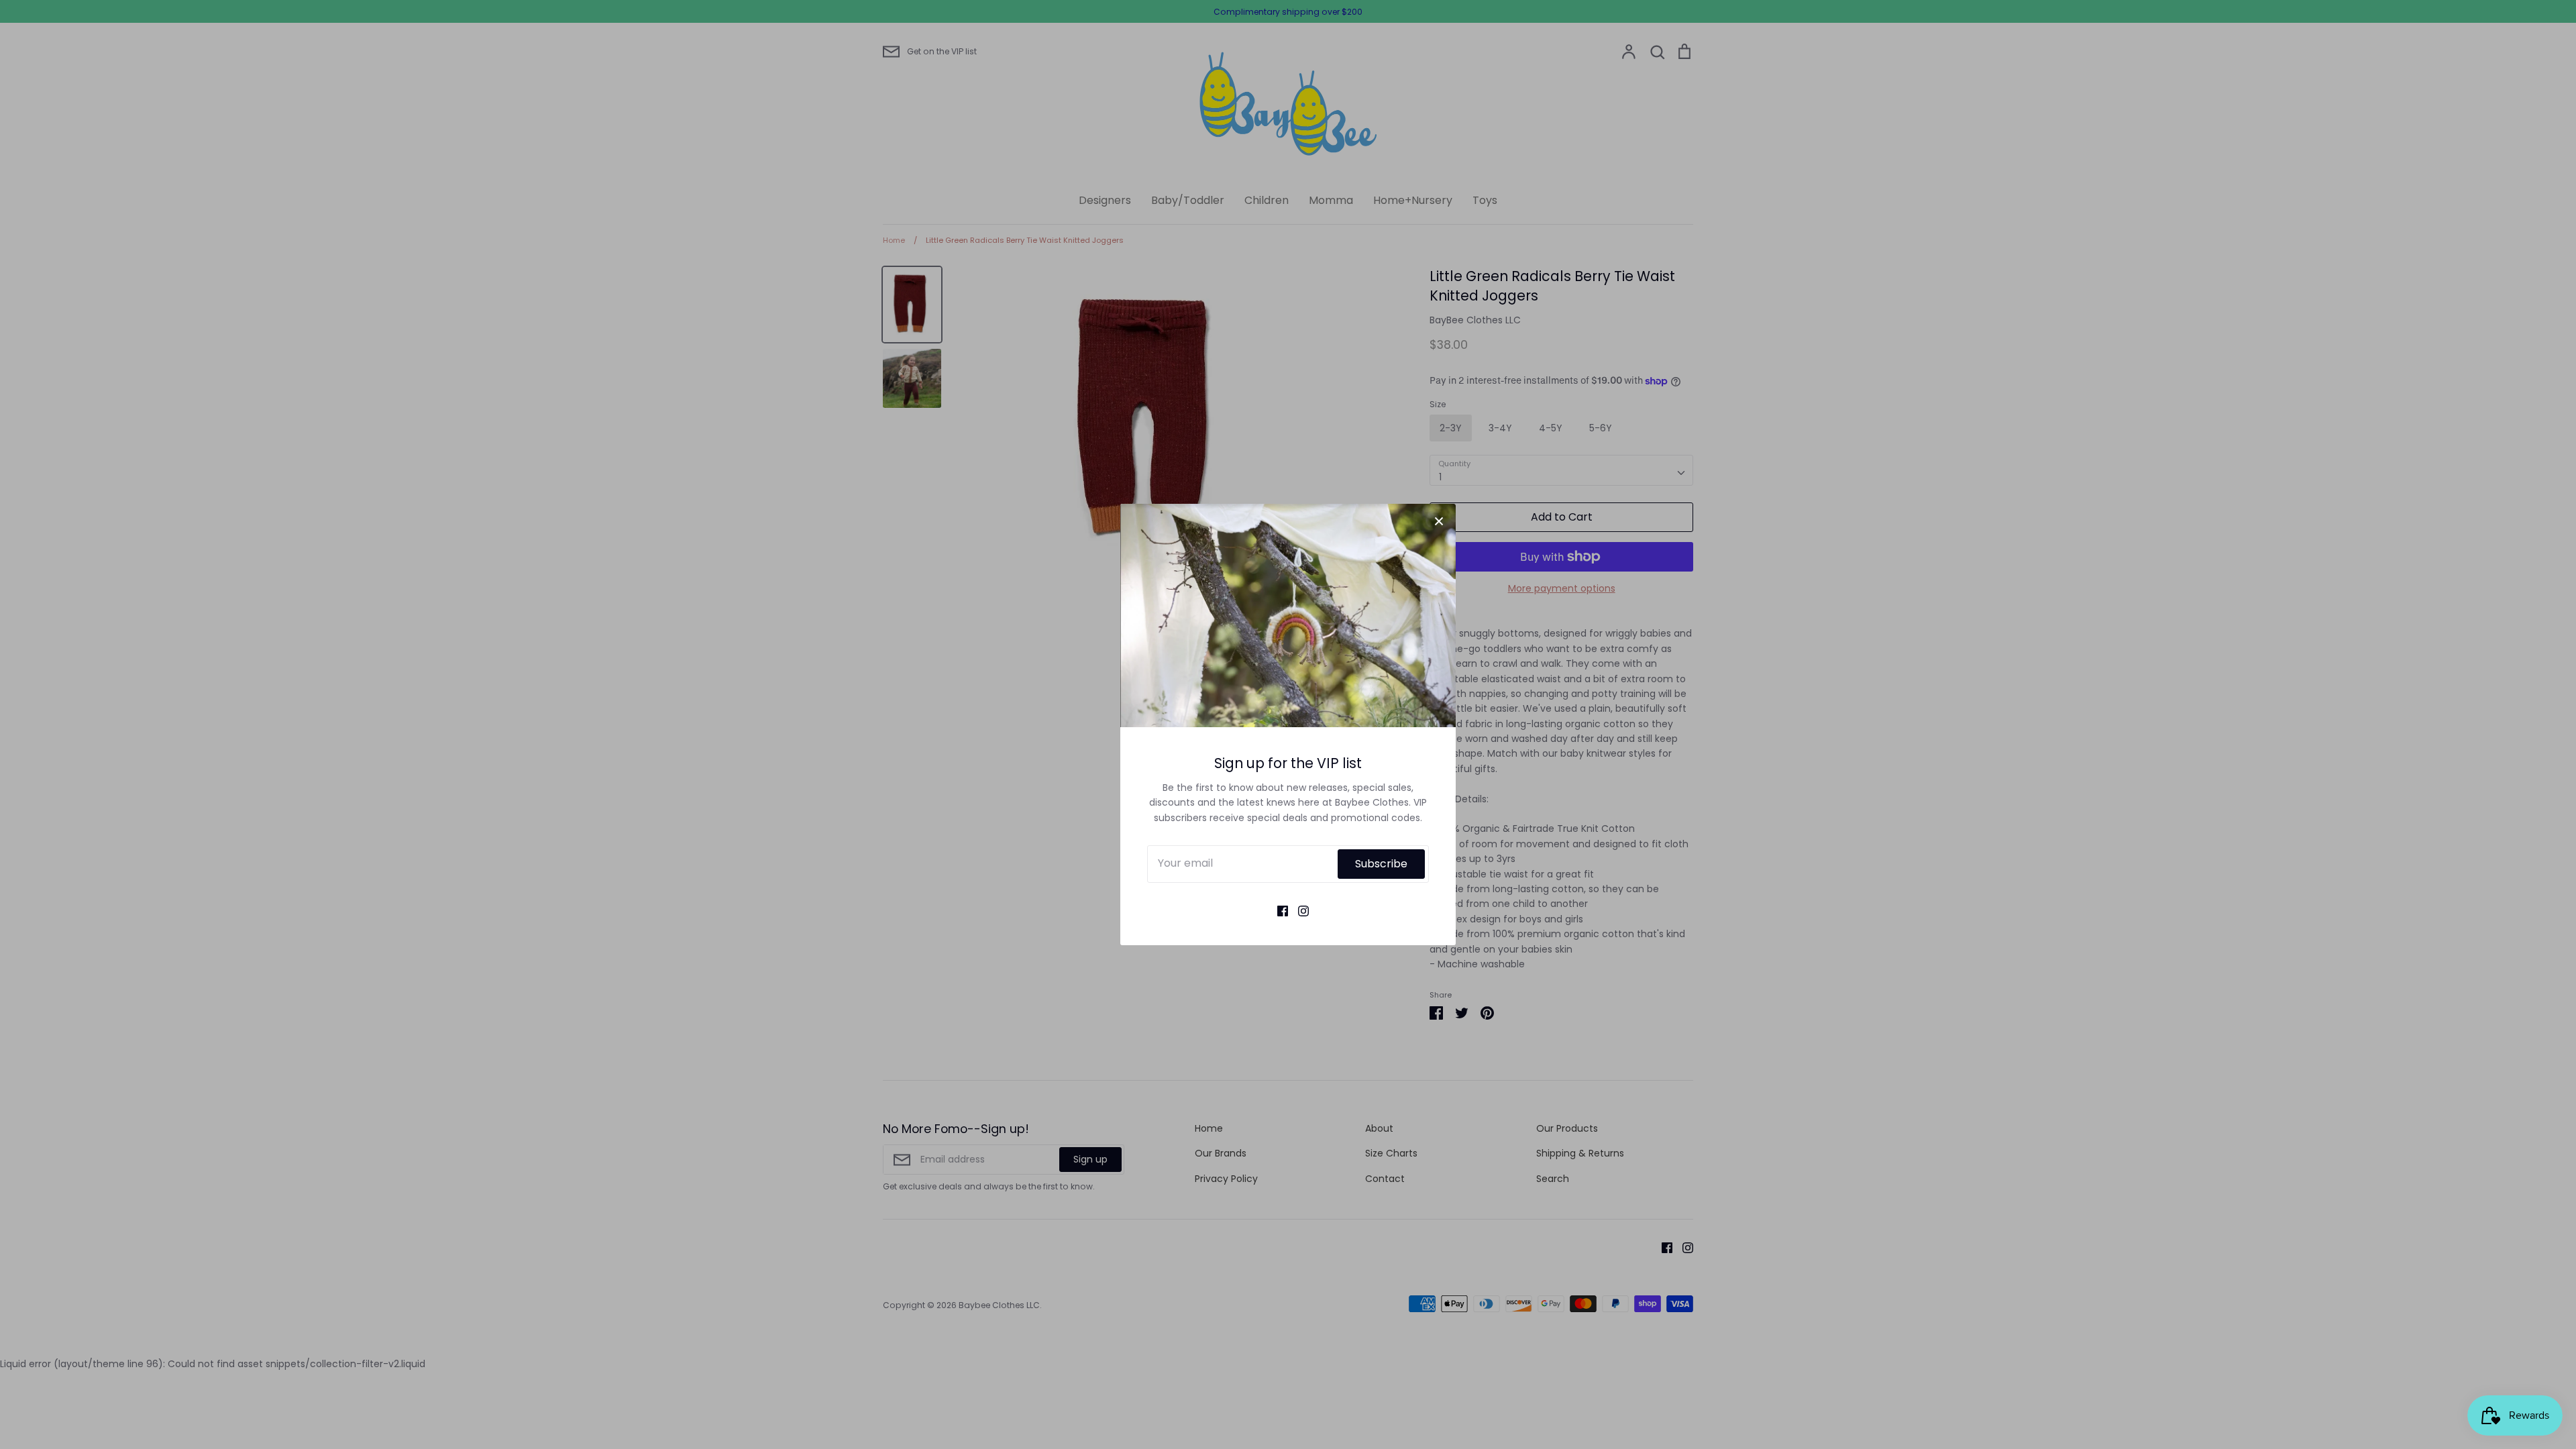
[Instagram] (1298, 910)
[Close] (1439, 521)
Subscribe (1381, 864)
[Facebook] (1278, 910)
